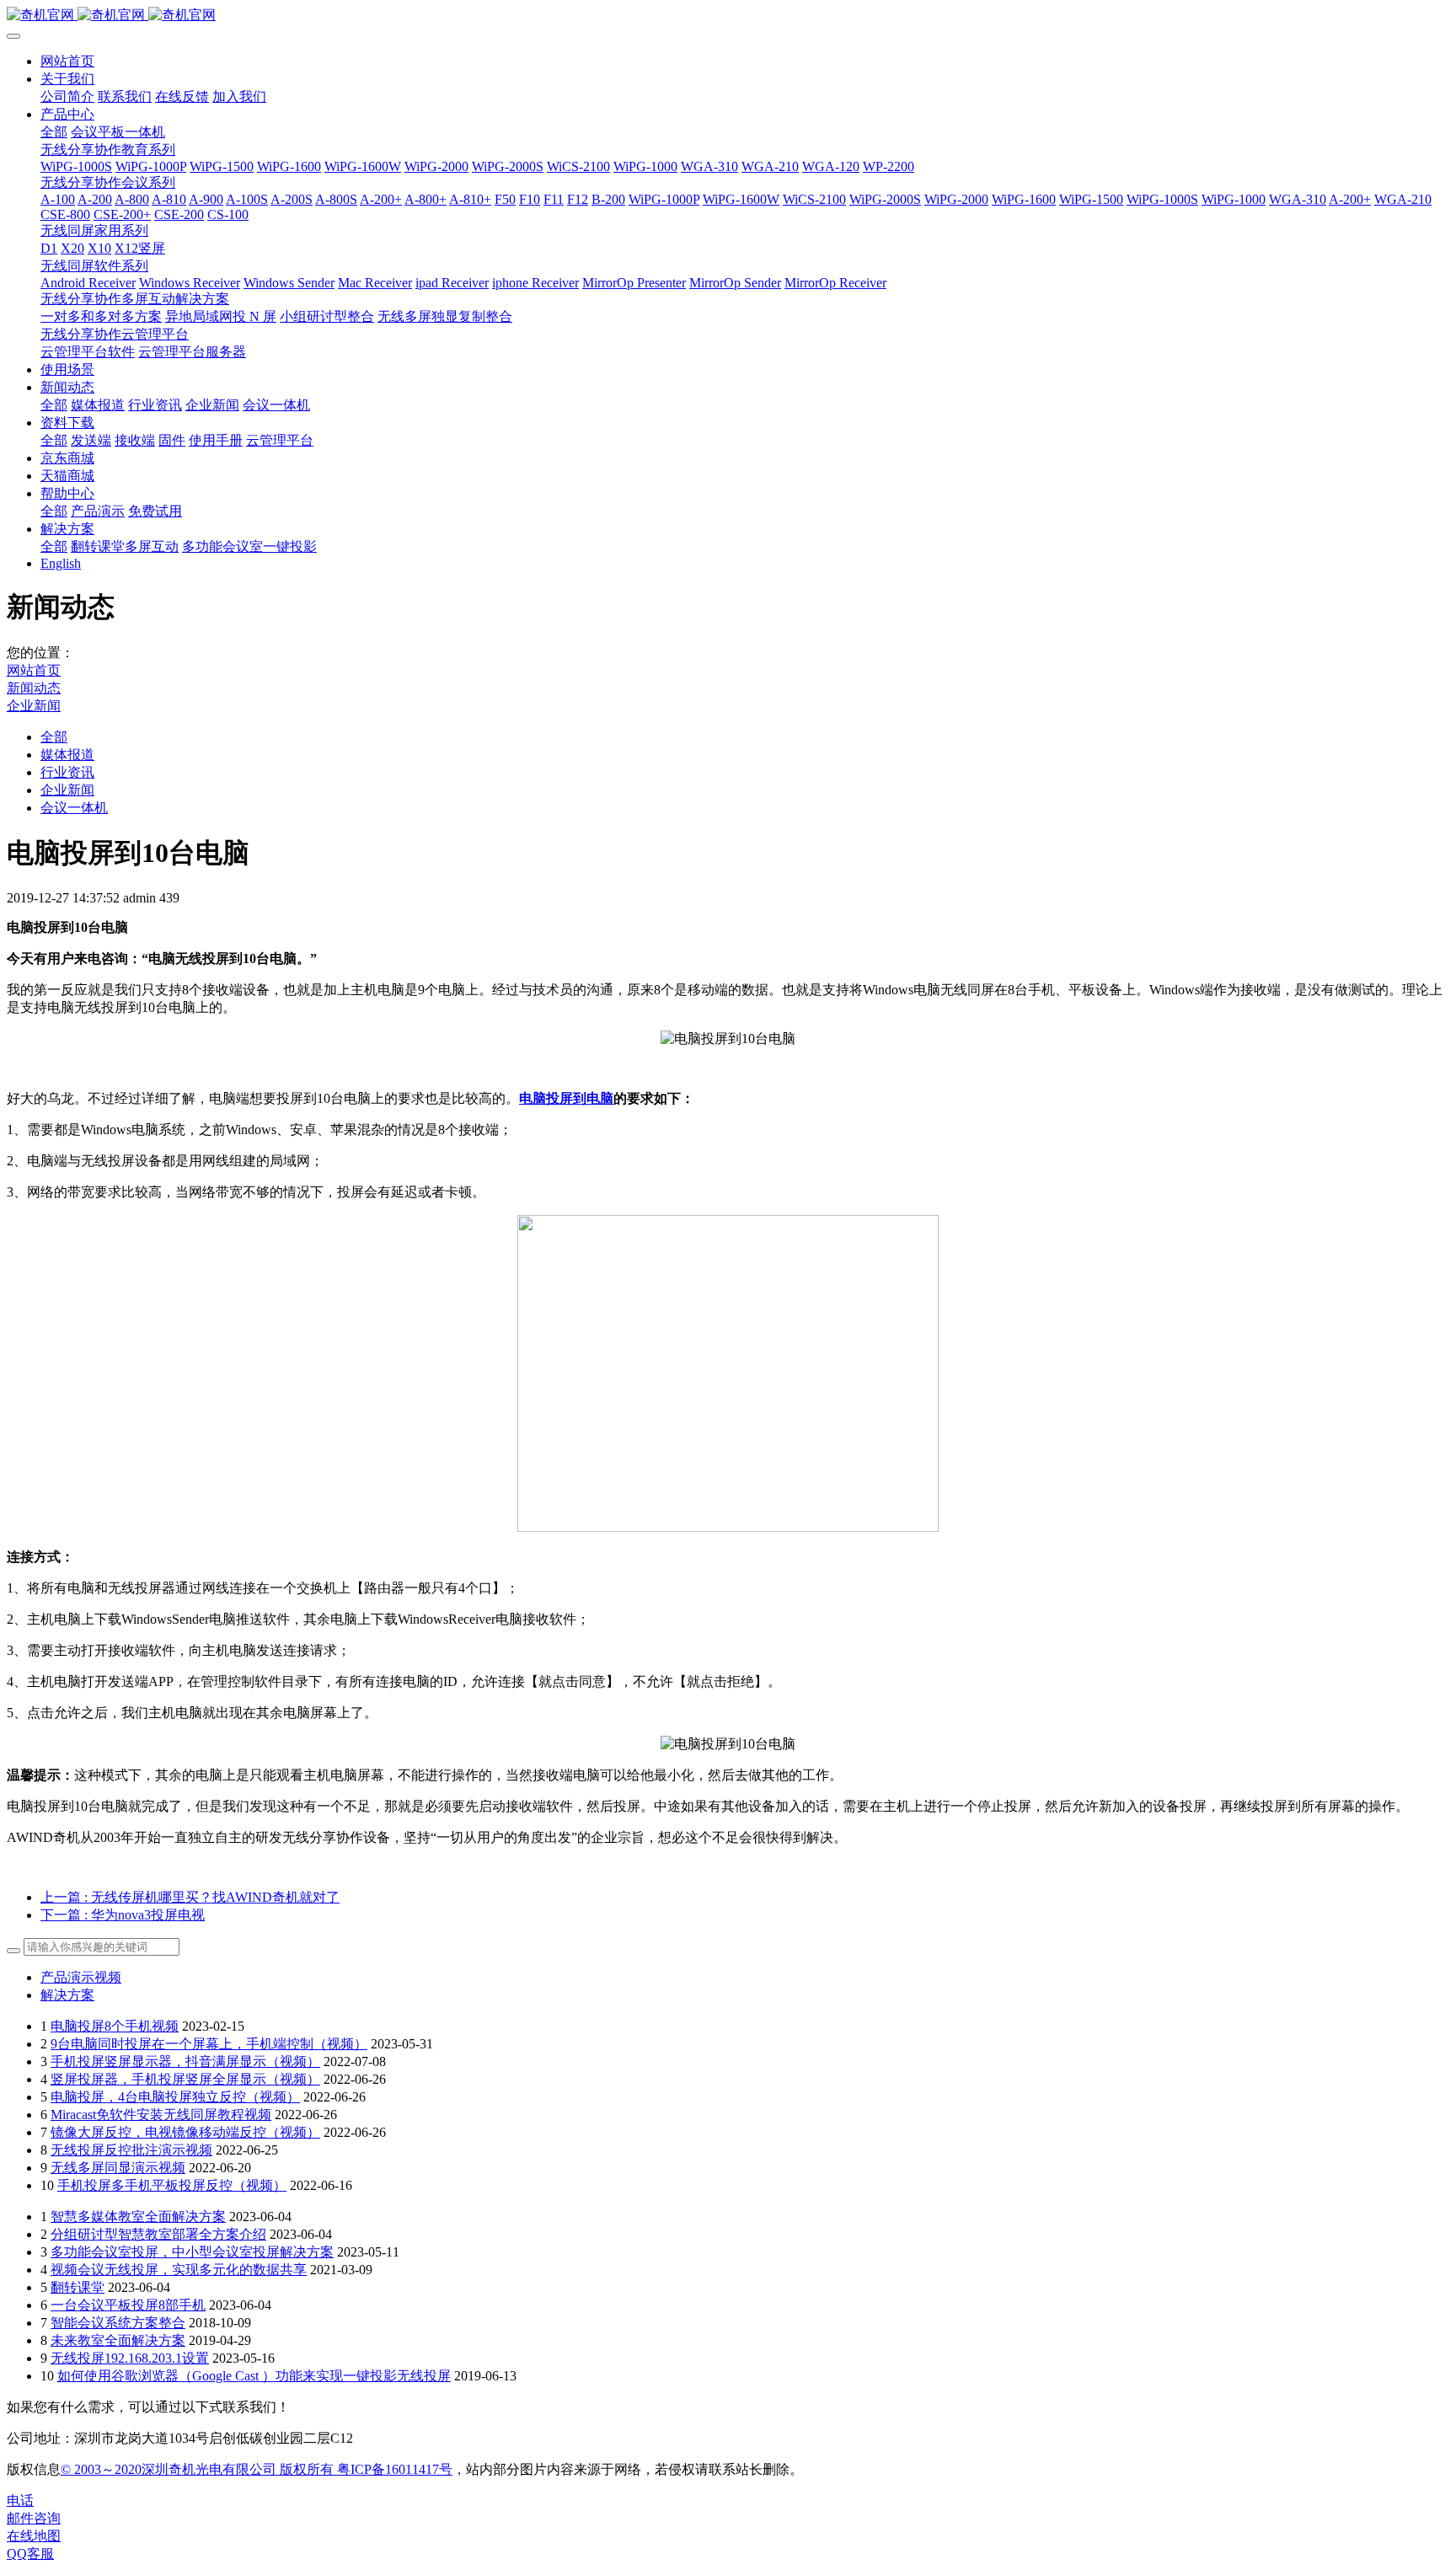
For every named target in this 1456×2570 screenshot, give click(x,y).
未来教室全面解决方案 (118, 2340)
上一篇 (190, 1897)
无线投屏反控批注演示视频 (131, 2150)
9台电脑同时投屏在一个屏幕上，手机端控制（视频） (209, 2044)
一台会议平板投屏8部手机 (128, 2305)
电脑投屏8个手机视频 (115, 2026)
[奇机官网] (728, 16)
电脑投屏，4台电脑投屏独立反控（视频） (175, 2097)
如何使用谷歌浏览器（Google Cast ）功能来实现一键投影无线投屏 (254, 2376)
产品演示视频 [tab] (81, 1977)
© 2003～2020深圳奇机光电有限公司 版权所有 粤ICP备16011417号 (257, 2469)
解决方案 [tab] (67, 1995)
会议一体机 (74, 808)
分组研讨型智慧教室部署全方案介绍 (158, 2234)
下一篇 (123, 1915)
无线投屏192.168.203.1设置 (130, 2358)
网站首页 (67, 61)
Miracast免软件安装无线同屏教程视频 (161, 2115)
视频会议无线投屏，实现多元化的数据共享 (179, 2270)
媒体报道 (67, 755)
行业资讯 (67, 772)
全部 (54, 132)
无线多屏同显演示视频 (118, 2168)
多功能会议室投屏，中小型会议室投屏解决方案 (192, 2252)
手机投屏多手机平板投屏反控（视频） (172, 2185)
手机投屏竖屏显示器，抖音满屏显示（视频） (185, 2061)
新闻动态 (34, 688)
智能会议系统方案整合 (118, 2323)
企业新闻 (34, 706)
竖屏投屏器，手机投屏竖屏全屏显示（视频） (185, 2079)
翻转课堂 (78, 2287)
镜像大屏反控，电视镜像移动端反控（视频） (185, 2132)
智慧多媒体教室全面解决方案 (138, 2217)
